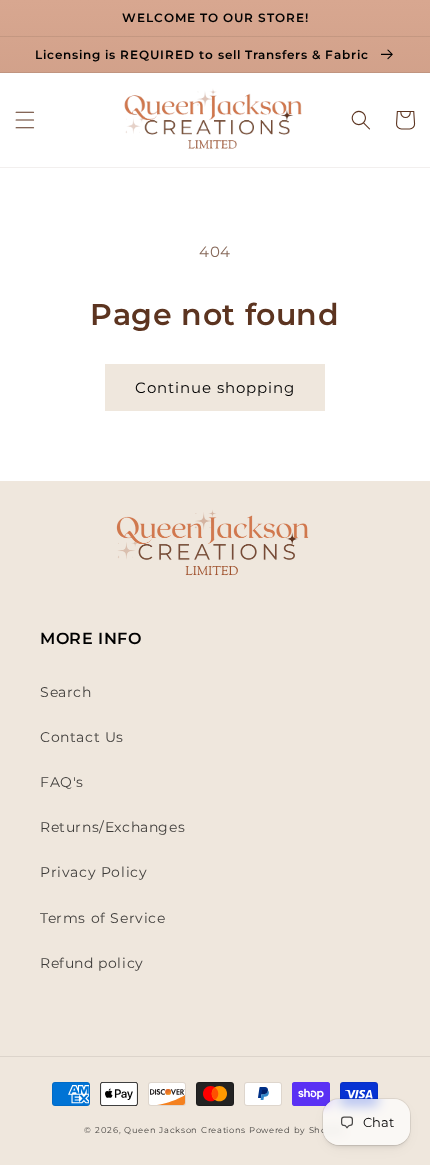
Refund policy (92, 963)
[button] (25, 120)
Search (66, 692)
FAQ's (62, 782)
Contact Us (82, 737)
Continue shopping (215, 387)
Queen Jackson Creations (186, 1130)
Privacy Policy (93, 872)
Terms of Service (103, 918)
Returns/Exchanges (112, 827)
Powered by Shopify (297, 1130)
